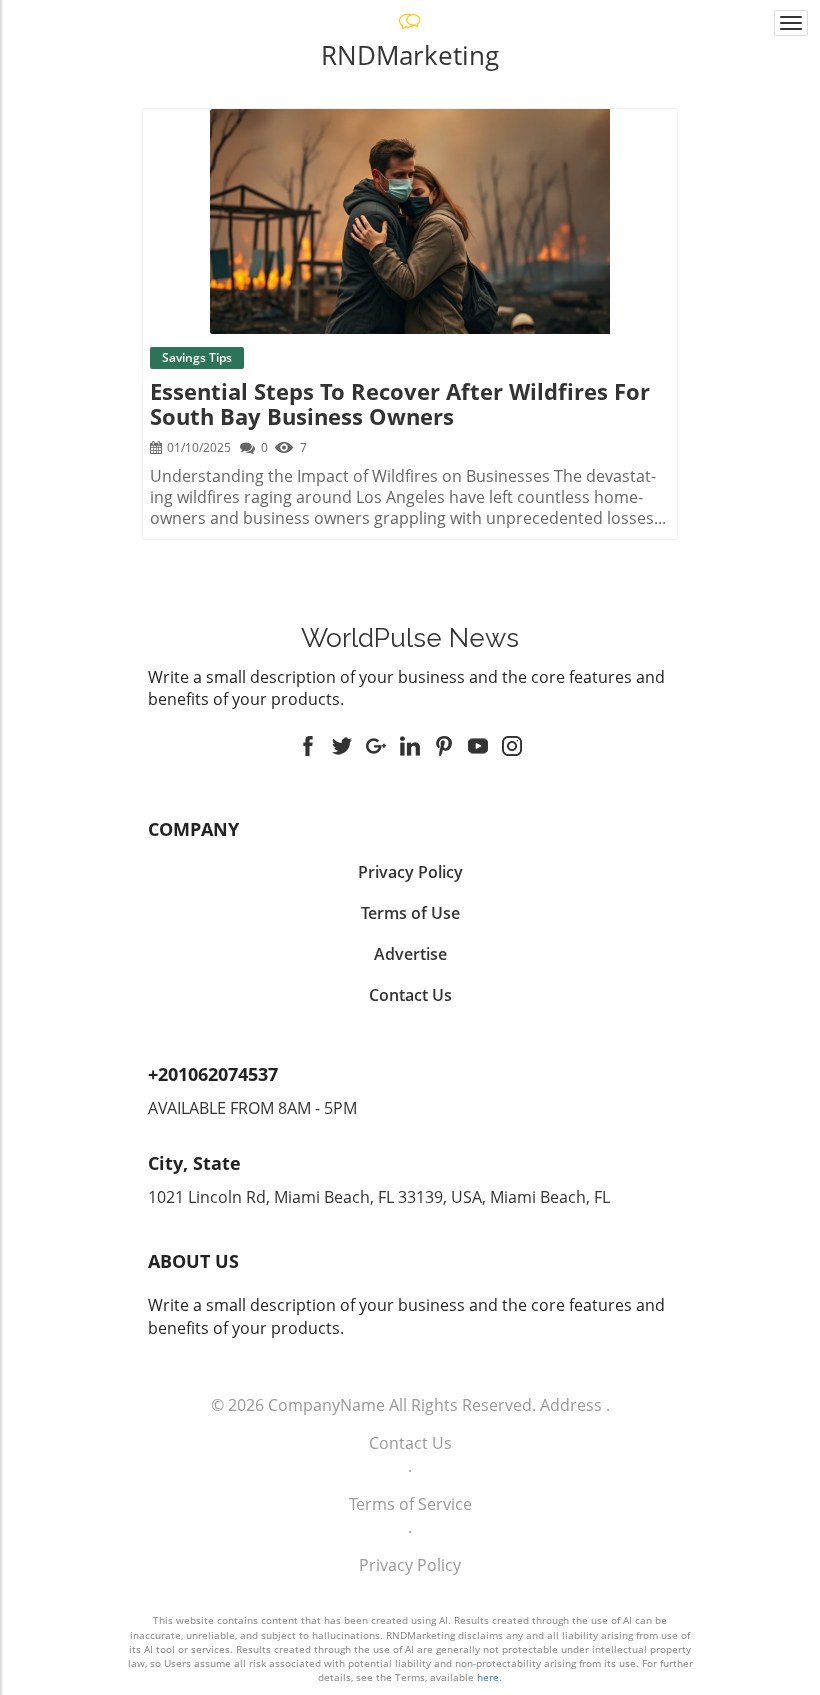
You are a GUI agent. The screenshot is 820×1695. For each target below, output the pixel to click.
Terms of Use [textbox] (410, 913)
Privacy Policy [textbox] (410, 872)
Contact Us (410, 1443)
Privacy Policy (410, 1565)
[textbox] (410, 638)
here (488, 1677)
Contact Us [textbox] (410, 995)
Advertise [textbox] (410, 954)
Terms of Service (410, 1504)
